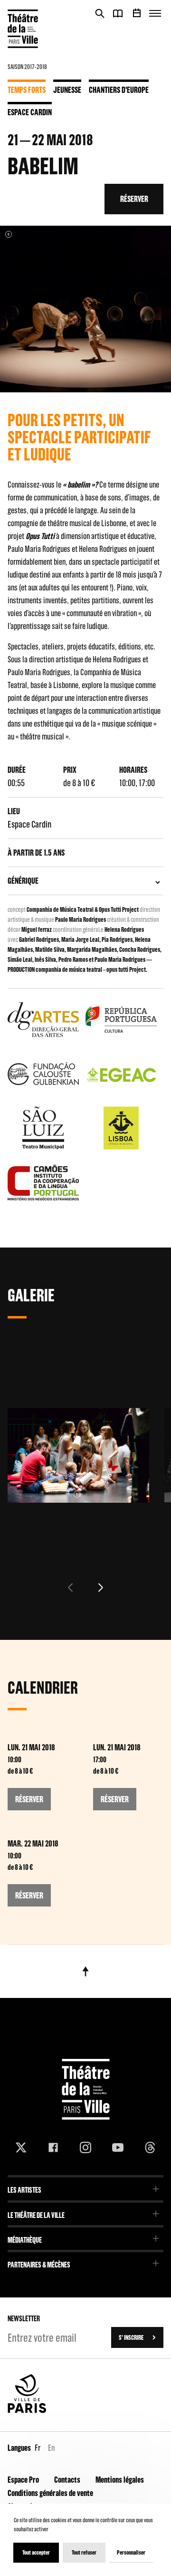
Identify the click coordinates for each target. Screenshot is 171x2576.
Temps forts (27, 90)
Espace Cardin (30, 112)
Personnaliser (131, 2552)
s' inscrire (131, 2337)
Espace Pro (23, 2480)
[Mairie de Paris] (27, 2411)
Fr (38, 2448)
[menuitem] (85, 2187)
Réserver (134, 199)
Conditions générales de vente (50, 2493)
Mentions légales (120, 2480)
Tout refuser (84, 2552)
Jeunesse (67, 90)
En (51, 2448)
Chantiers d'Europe (119, 90)
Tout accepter (36, 2552)
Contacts (67, 2480)
